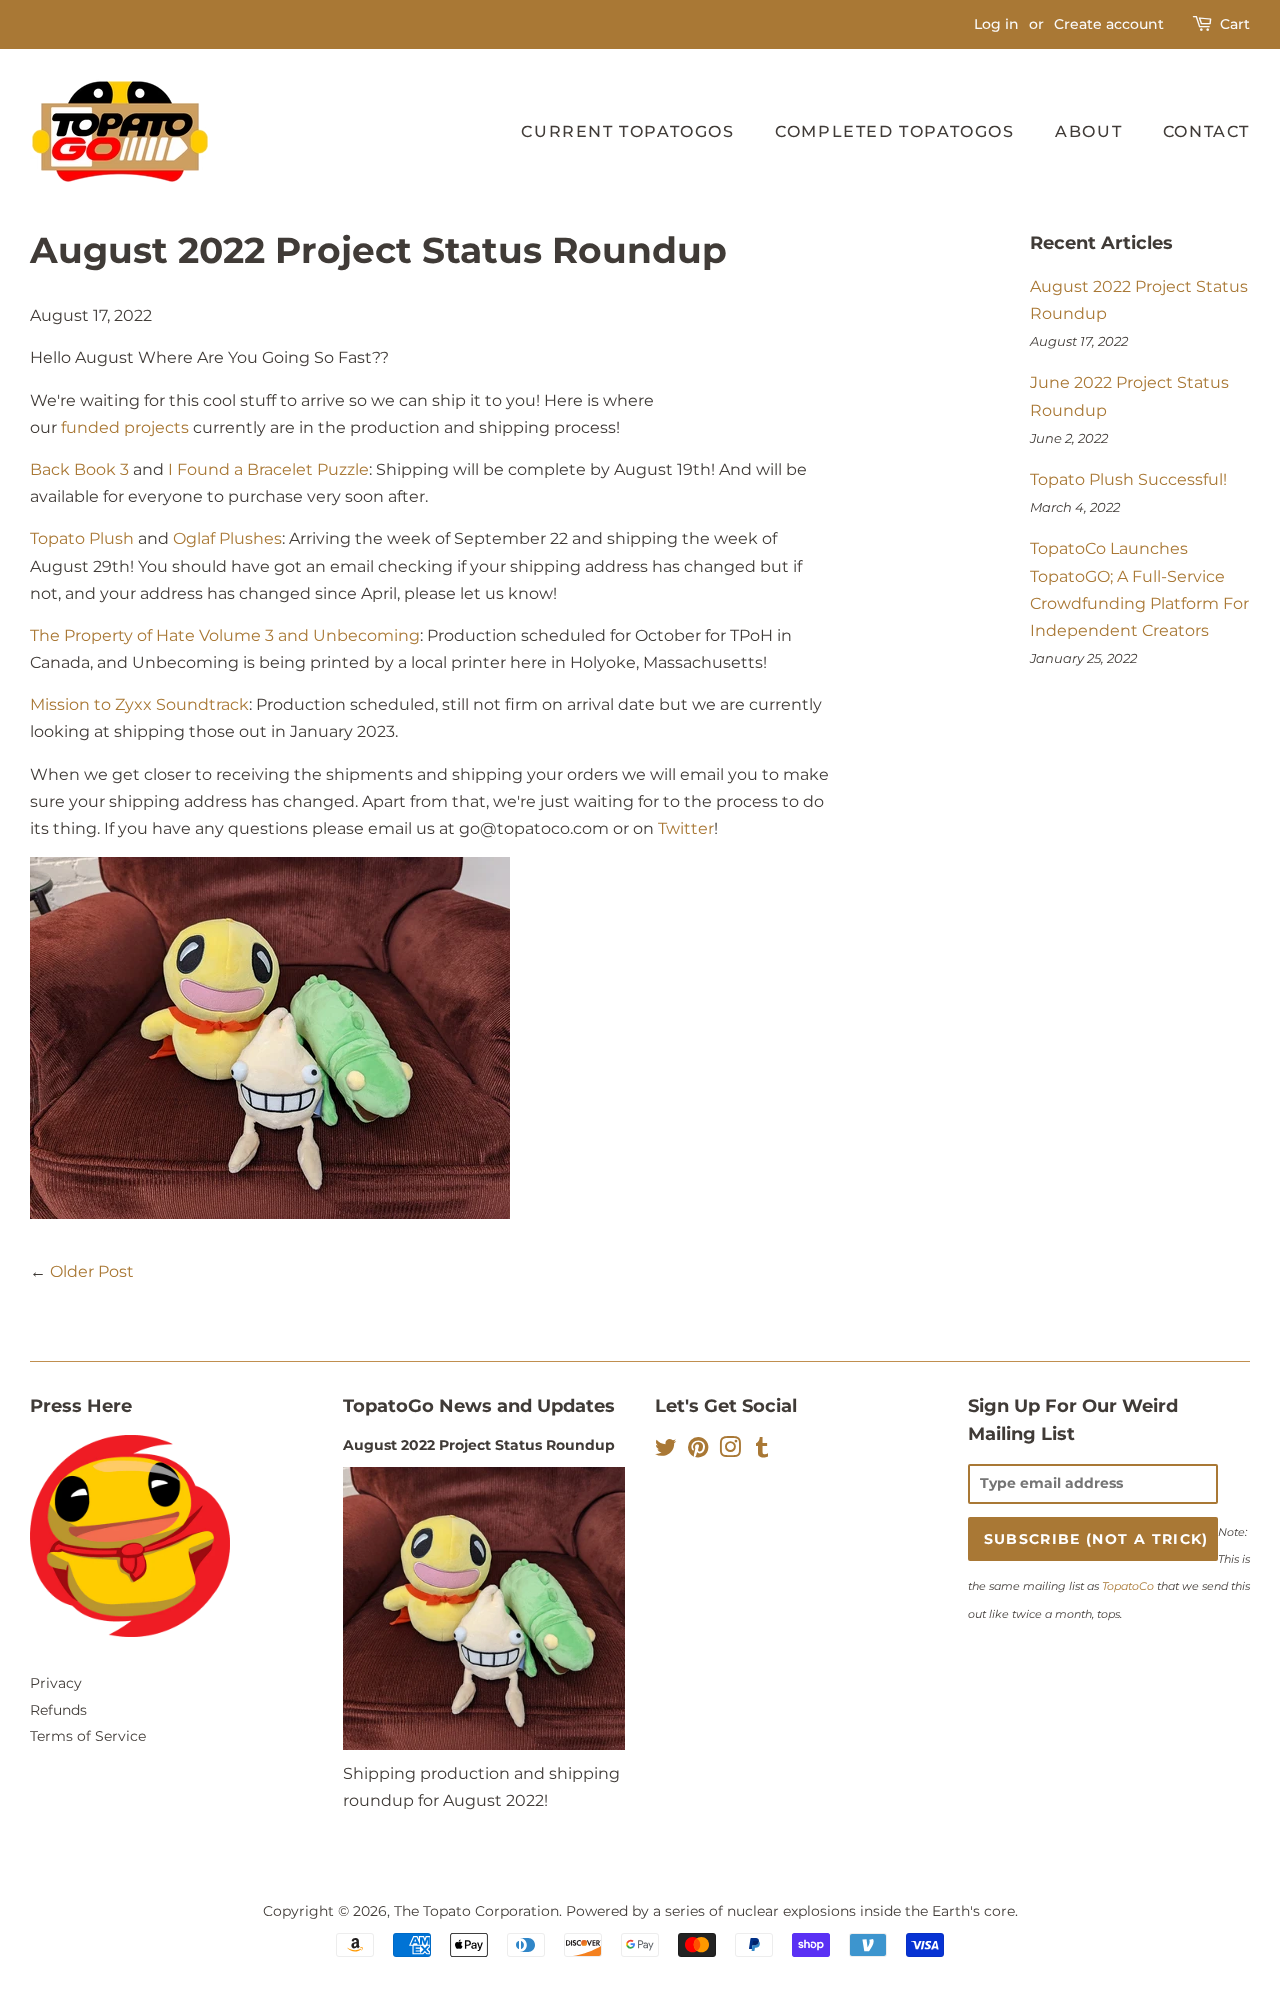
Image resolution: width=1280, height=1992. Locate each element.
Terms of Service (88, 1736)
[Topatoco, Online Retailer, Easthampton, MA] (130, 1824)
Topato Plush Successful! (1128, 479)
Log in (996, 24)
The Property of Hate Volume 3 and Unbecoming (225, 635)
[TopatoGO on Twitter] (666, 1451)
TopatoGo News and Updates (479, 1406)
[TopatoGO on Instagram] (730, 1451)
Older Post (92, 1271)
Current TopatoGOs (627, 131)
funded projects (125, 427)
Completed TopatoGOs (894, 131)
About (1088, 131)
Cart (1235, 24)
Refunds (58, 1710)
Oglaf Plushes (227, 538)
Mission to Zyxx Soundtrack (139, 704)
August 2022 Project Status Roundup (479, 1445)
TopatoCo (1128, 1586)
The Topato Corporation (476, 1911)
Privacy (56, 1683)
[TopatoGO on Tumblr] (762, 1451)
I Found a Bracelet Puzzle (268, 469)
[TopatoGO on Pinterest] (698, 1451)
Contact (1206, 131)
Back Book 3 (79, 469)
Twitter (686, 828)
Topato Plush (82, 538)
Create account (1109, 24)
